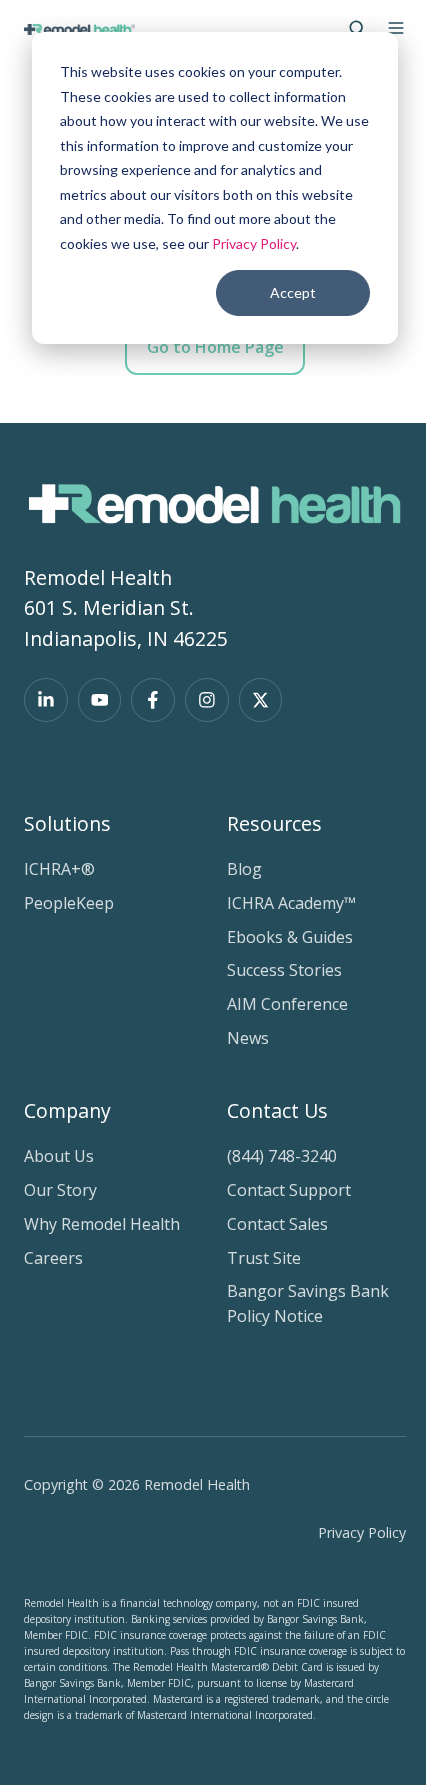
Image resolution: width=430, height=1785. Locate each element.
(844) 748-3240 (282, 1156)
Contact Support (289, 1190)
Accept (293, 292)
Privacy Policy (254, 243)
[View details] (46, 700)
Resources (274, 823)
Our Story (60, 1190)
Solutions (67, 823)
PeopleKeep (69, 903)
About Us (59, 1156)
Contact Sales (277, 1224)
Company (67, 1110)
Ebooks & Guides (290, 937)
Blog (244, 869)
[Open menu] (396, 28)
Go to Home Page (215, 347)
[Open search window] (357, 28)
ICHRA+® (59, 869)
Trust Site (264, 1258)
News (248, 1038)
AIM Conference (287, 1004)
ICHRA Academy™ (291, 903)
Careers (53, 1258)
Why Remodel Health (102, 1224)
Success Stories (284, 970)
